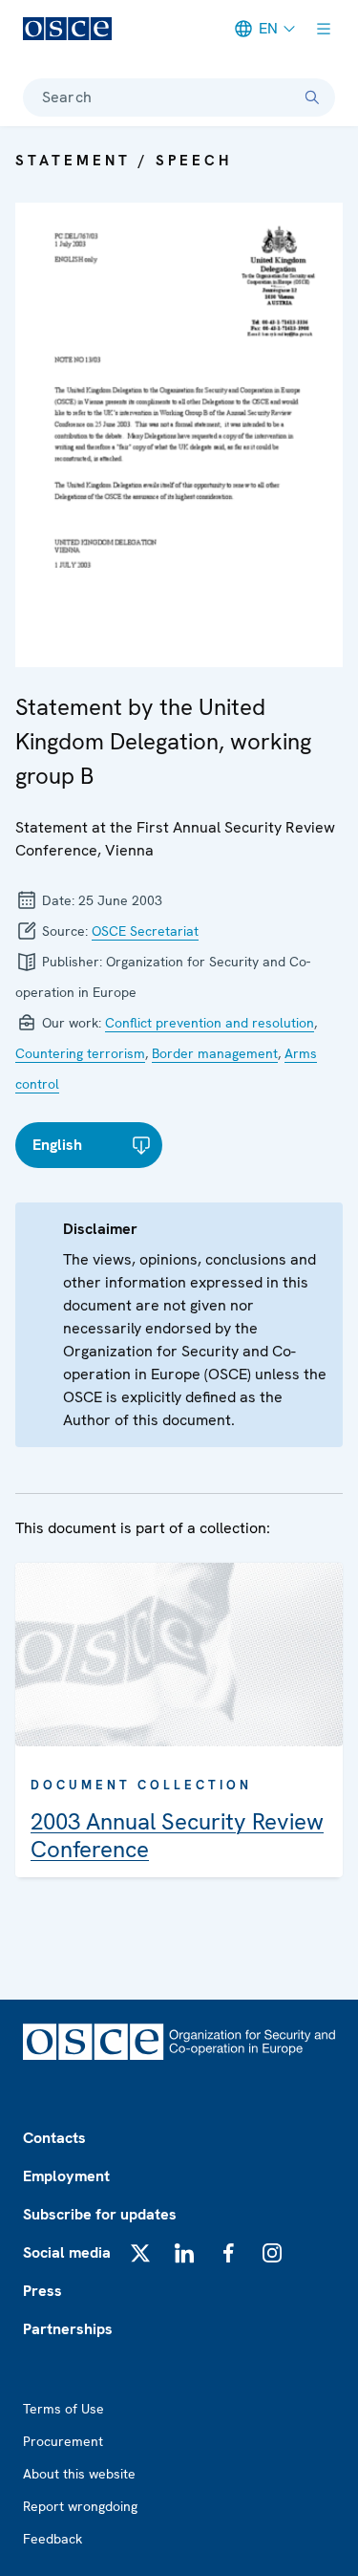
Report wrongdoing (80, 2506)
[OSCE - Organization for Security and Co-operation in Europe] (67, 29)
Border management (215, 1053)
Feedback (53, 2539)
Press (42, 2291)
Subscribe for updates (100, 2214)
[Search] (312, 97)
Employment (66, 2176)
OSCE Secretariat (145, 931)
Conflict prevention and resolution (210, 1023)
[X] (140, 2253)
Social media (67, 2252)
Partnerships (68, 2329)
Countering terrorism (80, 1053)
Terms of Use (63, 2409)
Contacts (54, 2138)
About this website (79, 2474)
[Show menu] (324, 29)
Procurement (63, 2441)
